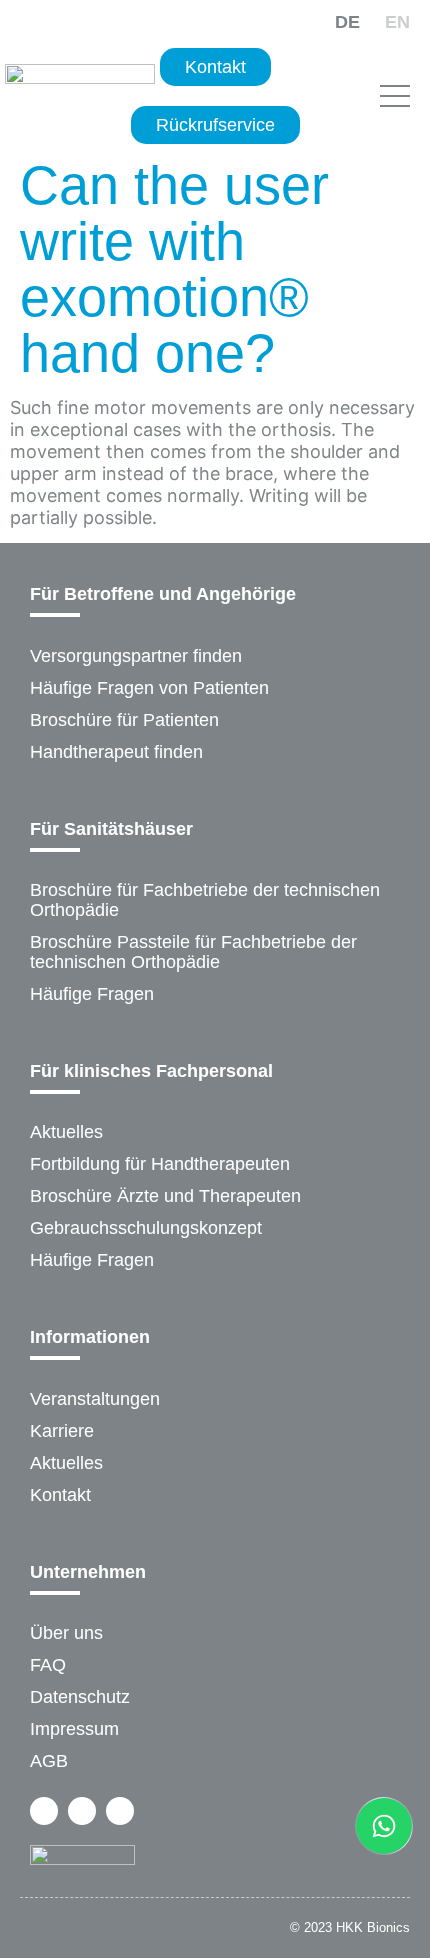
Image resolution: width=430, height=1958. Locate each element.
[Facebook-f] (44, 1811)
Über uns (66, 1633)
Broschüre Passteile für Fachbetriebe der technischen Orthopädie (193, 952)
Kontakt (60, 1495)
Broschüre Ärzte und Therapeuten (165, 1196)
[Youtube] (120, 1811)
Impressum (74, 1729)
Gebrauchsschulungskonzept (146, 1228)
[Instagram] (82, 1811)
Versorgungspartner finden (136, 656)
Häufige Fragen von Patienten (149, 688)
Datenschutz (80, 1697)
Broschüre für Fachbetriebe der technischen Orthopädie (205, 900)
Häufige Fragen (92, 994)
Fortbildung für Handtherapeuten (160, 1164)
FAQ (48, 1665)
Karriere (62, 1431)
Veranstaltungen (95, 1399)
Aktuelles (66, 1132)
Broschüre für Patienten (124, 720)
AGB (49, 1761)
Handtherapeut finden (116, 752)
